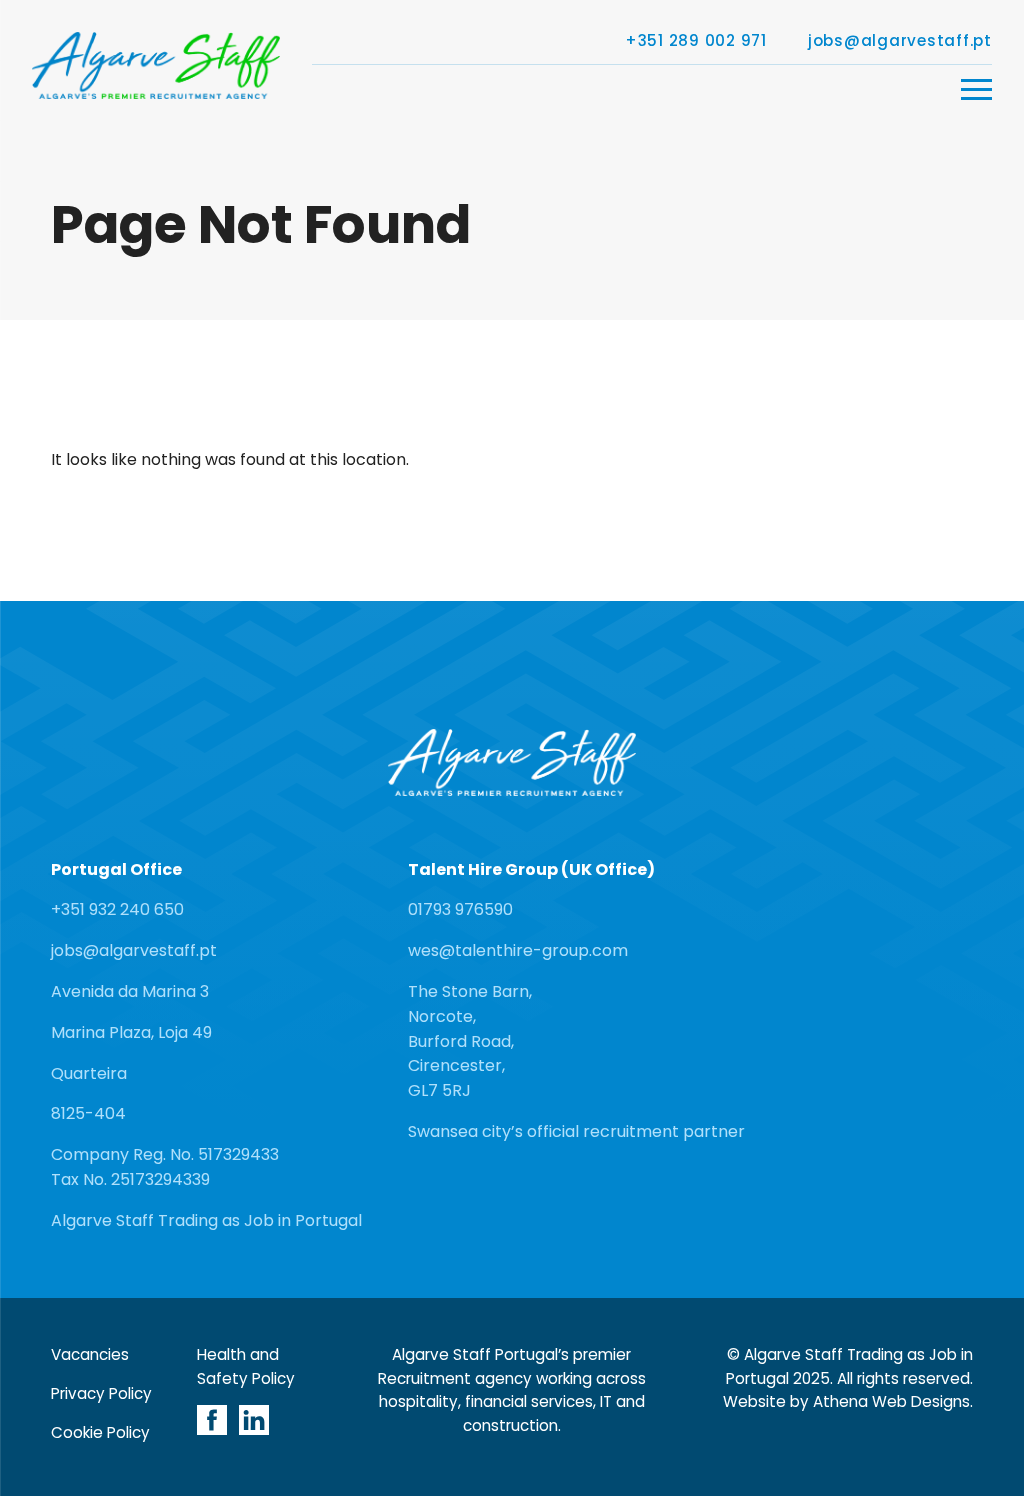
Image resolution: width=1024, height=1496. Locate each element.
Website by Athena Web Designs (846, 1401)
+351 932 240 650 (117, 909)
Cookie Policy (100, 1432)
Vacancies (90, 1354)
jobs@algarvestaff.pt (900, 41)
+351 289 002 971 (696, 41)
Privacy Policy (101, 1393)
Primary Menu (976, 89)
